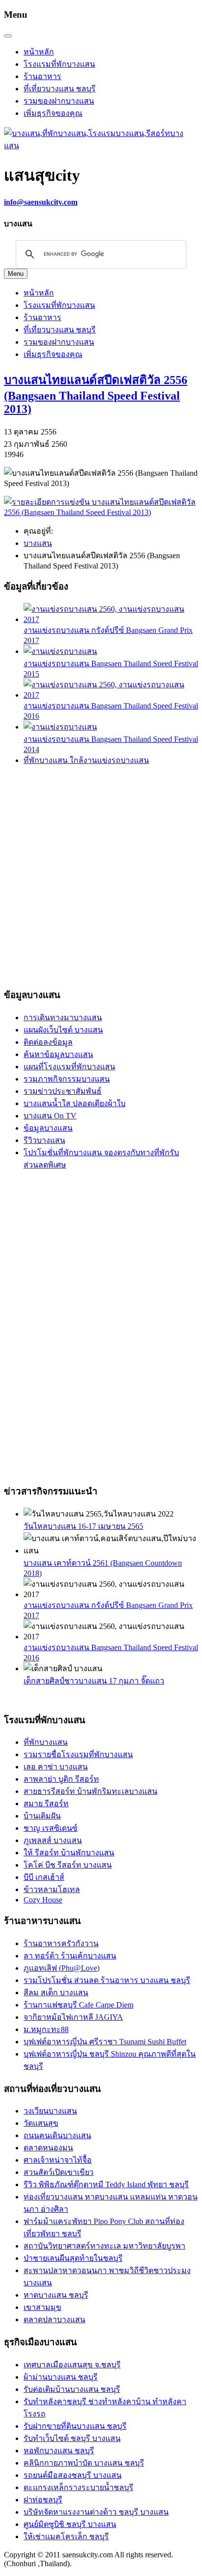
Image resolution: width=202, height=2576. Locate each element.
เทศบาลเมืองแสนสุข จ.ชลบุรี (72, 2365)
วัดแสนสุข (41, 2123)
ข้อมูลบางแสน (48, 1128)
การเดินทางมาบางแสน (63, 1017)
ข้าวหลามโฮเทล (52, 1889)
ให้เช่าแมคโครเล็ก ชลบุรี (66, 2536)
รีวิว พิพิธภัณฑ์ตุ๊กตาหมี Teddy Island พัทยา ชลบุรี (106, 2184)
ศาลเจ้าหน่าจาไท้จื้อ (58, 2160)
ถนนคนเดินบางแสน (57, 2135)
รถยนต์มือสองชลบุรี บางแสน (73, 2475)
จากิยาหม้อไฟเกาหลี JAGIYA (73, 2017)
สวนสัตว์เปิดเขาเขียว (59, 2172)
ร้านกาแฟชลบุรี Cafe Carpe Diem (78, 2005)
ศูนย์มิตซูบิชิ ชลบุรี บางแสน (70, 2524)
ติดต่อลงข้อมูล (48, 1042)
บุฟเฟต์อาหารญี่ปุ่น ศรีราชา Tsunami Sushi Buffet (105, 2042)
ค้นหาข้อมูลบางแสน (58, 1054)
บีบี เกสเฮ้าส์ (44, 1877)
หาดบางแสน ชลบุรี (56, 2295)
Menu (16, 274)
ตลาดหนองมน (48, 2148)
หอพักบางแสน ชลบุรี (59, 2451)
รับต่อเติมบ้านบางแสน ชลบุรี (72, 2389)
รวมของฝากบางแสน (59, 101)
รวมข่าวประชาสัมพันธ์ (63, 1091)
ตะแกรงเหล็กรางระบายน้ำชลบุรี (78, 2487)
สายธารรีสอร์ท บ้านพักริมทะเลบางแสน (90, 1791)
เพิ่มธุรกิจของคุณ (53, 113)
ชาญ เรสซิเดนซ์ (50, 1828)
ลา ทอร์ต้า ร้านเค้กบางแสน (70, 1956)
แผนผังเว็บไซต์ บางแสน (63, 1030)
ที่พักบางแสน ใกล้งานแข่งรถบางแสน (86, 760)
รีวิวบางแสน (44, 1140)
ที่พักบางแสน (46, 1742)
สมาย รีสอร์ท (46, 1803)
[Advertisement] (101, 875)
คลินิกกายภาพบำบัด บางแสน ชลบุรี (84, 2463)
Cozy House (43, 1900)
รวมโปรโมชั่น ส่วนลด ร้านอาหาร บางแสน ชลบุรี (107, 1980)
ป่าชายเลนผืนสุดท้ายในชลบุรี (73, 2258)
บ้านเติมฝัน (42, 1816)
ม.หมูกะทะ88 (46, 2029)
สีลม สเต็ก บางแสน (56, 1993)
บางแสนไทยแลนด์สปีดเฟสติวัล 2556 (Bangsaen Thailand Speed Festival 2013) (96, 394)
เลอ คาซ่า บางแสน (56, 1767)
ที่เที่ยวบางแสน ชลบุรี (60, 89)
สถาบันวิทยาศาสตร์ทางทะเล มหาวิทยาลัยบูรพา (104, 2246)
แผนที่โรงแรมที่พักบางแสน (69, 1067)
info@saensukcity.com (41, 202)
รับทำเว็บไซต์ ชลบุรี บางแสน (72, 2438)
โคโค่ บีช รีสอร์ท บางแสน (68, 1865)
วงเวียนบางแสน (50, 2111)
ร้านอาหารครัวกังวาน (61, 1943)
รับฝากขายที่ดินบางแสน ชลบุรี (75, 2426)
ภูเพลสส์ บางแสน (53, 1840)
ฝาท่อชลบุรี (43, 2500)
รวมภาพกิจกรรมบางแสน (67, 1079)
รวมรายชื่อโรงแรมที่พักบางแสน (78, 1754)
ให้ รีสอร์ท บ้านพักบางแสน (69, 1853)
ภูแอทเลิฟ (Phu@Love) (62, 1968)
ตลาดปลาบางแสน (54, 2319)
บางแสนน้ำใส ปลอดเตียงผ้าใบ (75, 1103)
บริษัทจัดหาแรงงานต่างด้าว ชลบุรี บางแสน (96, 2512)
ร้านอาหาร (42, 76)
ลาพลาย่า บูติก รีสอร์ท (61, 1779)
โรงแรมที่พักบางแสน (59, 64)
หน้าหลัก (39, 52)
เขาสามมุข (42, 2307)
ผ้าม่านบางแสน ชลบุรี (61, 2377)
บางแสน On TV (50, 1116)
